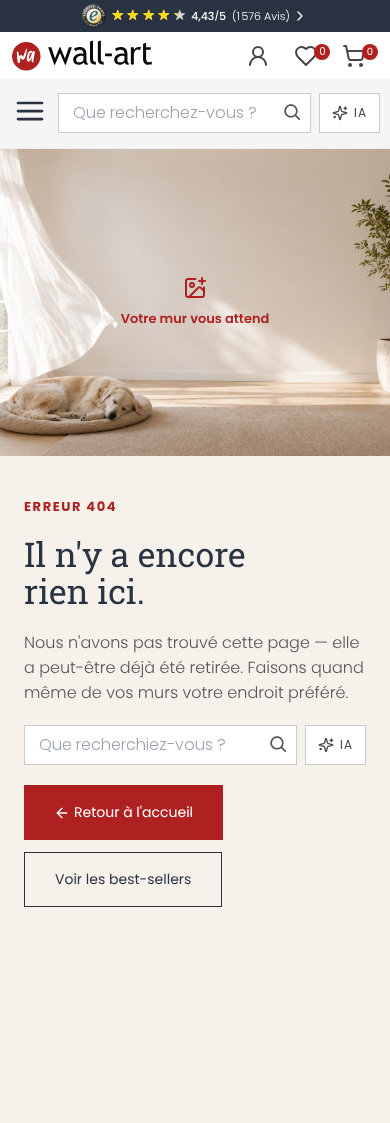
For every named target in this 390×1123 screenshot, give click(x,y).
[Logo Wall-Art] (82, 55)
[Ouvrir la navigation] (30, 111)
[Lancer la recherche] (291, 113)
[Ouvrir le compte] (258, 56)
